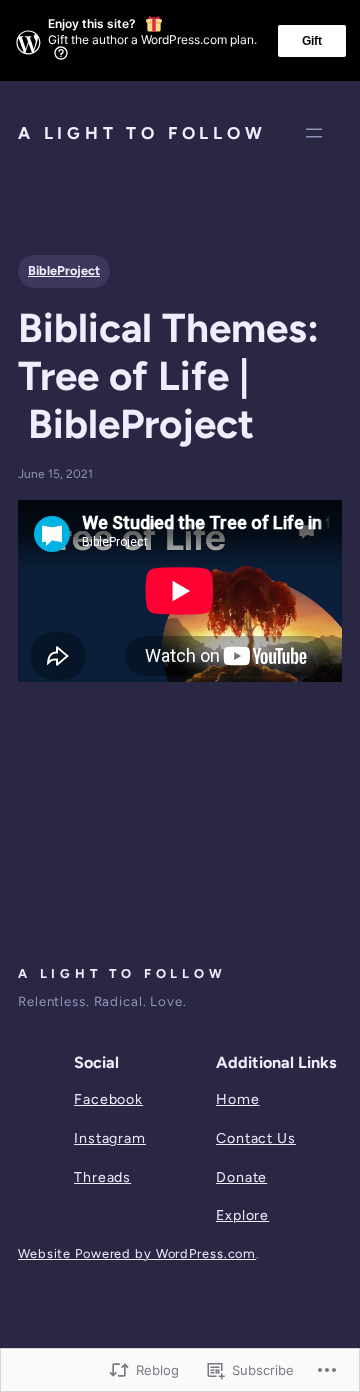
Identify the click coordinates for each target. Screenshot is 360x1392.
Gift (312, 41)
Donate (241, 1177)
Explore (242, 1215)
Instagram (110, 1138)
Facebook (108, 1099)
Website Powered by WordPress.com (137, 1253)
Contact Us (256, 1138)
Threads (102, 1177)
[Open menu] (314, 133)
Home (238, 1099)
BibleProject (64, 270)
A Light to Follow (142, 133)
